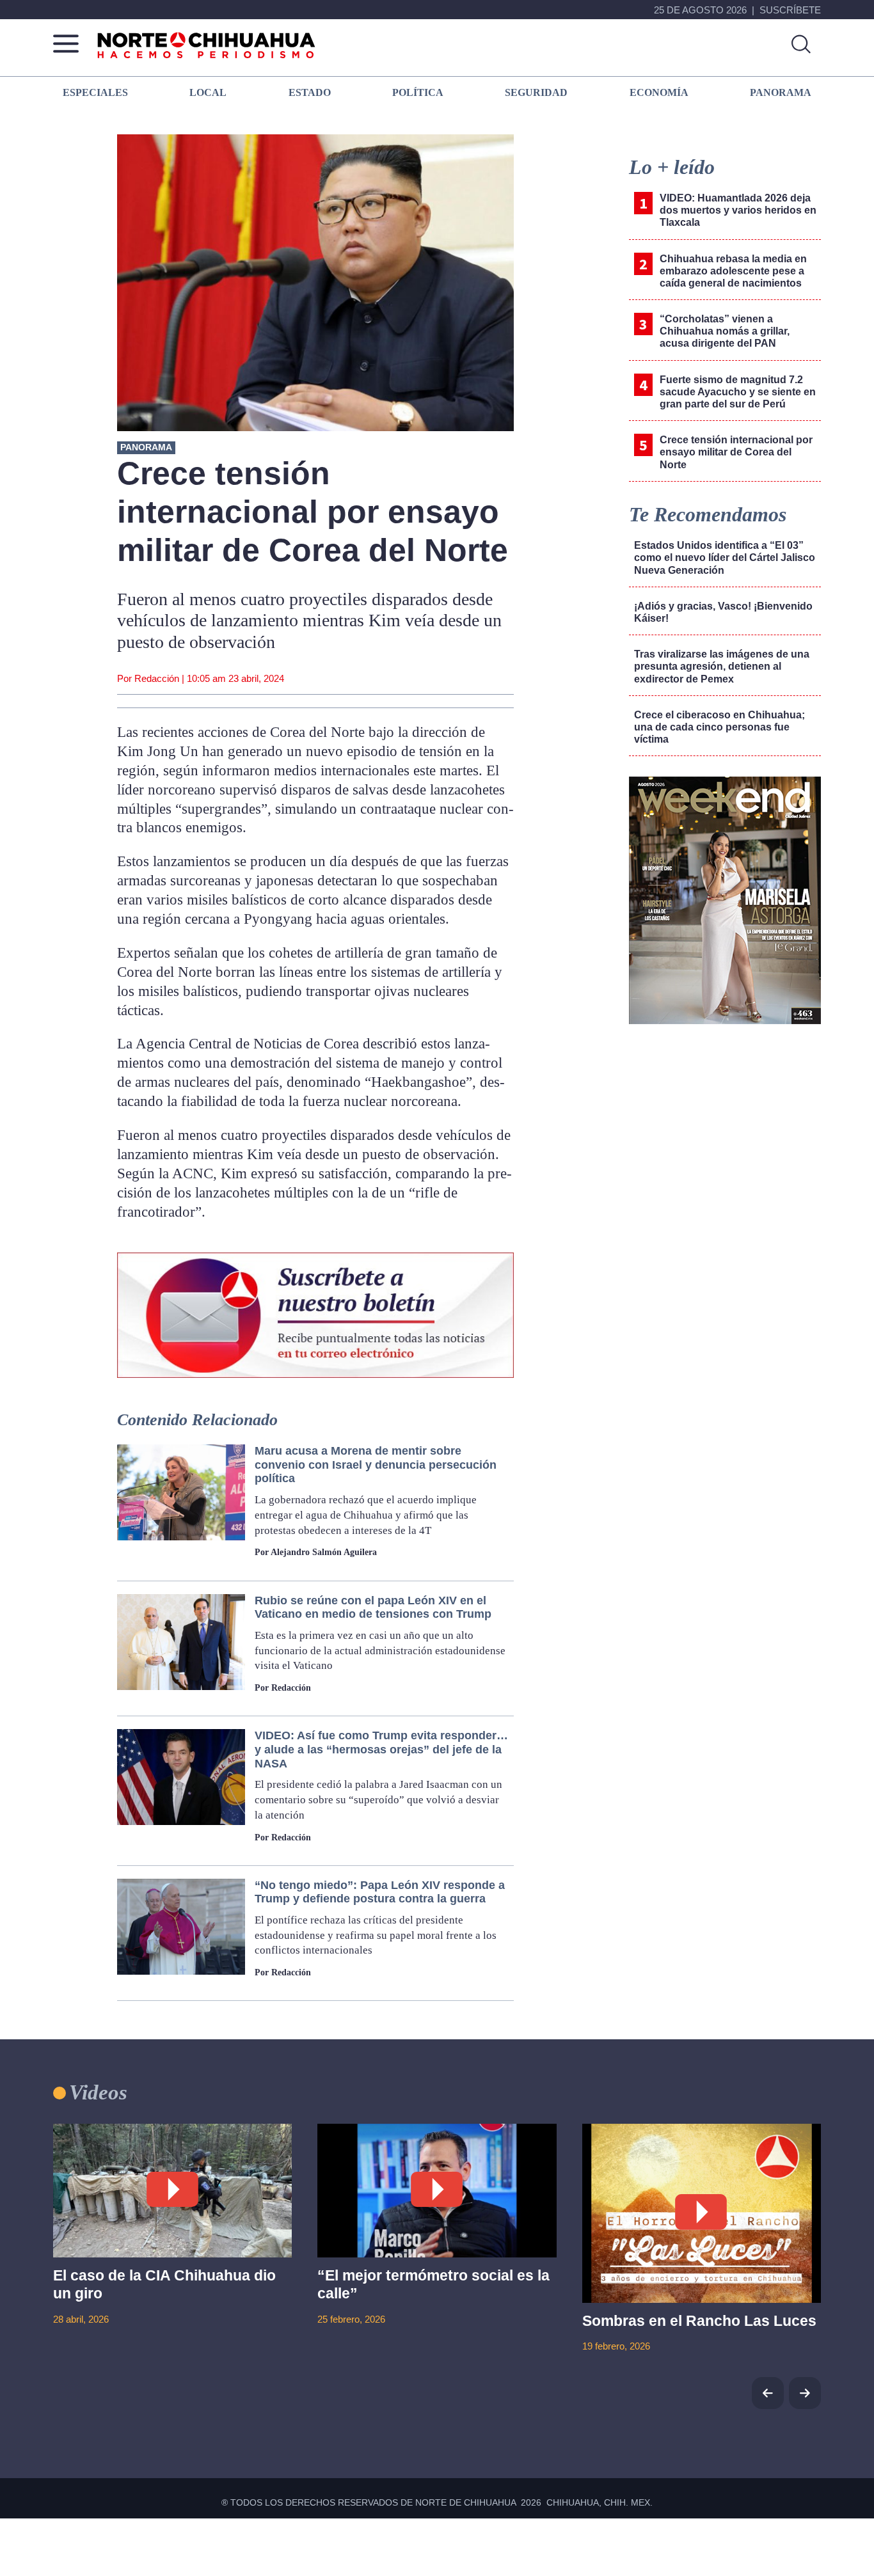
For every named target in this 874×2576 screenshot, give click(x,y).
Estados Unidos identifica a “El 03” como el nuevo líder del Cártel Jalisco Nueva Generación (725, 557)
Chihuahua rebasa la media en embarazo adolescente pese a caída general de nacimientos (733, 271)
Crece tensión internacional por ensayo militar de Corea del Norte (736, 452)
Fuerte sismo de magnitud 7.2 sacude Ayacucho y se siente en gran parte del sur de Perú (738, 392)
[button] (805, 2393)
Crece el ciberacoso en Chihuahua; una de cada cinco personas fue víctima (719, 727)
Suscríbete (790, 10)
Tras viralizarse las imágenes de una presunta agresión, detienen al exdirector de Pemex (722, 666)
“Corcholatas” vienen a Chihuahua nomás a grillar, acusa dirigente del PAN (725, 331)
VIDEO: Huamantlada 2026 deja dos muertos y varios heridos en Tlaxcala (738, 210)
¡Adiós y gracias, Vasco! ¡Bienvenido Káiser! (723, 612)
